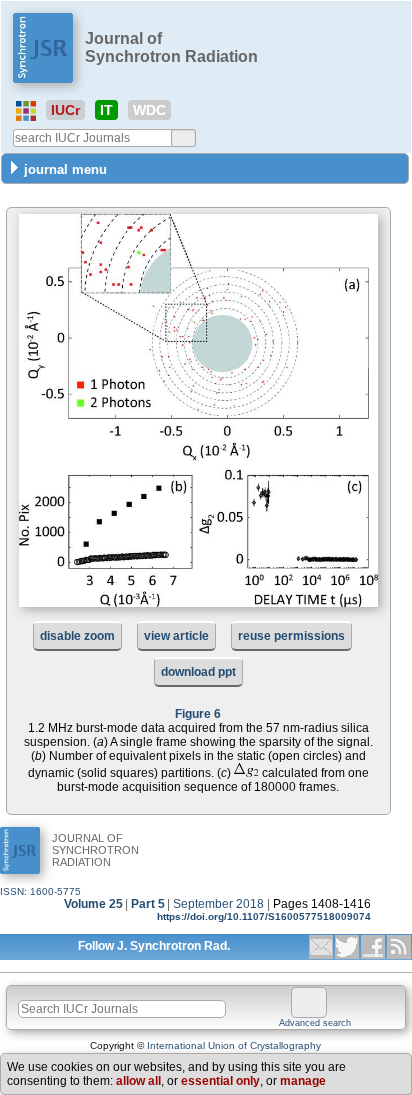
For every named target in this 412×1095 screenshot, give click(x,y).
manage (303, 1081)
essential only (220, 1081)
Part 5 (148, 904)
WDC (149, 110)
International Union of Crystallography (234, 1045)
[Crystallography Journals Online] (26, 111)
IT (106, 110)
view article (176, 636)
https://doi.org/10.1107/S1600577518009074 (264, 916)
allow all (138, 1081)
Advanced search (315, 1023)
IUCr (65, 110)
